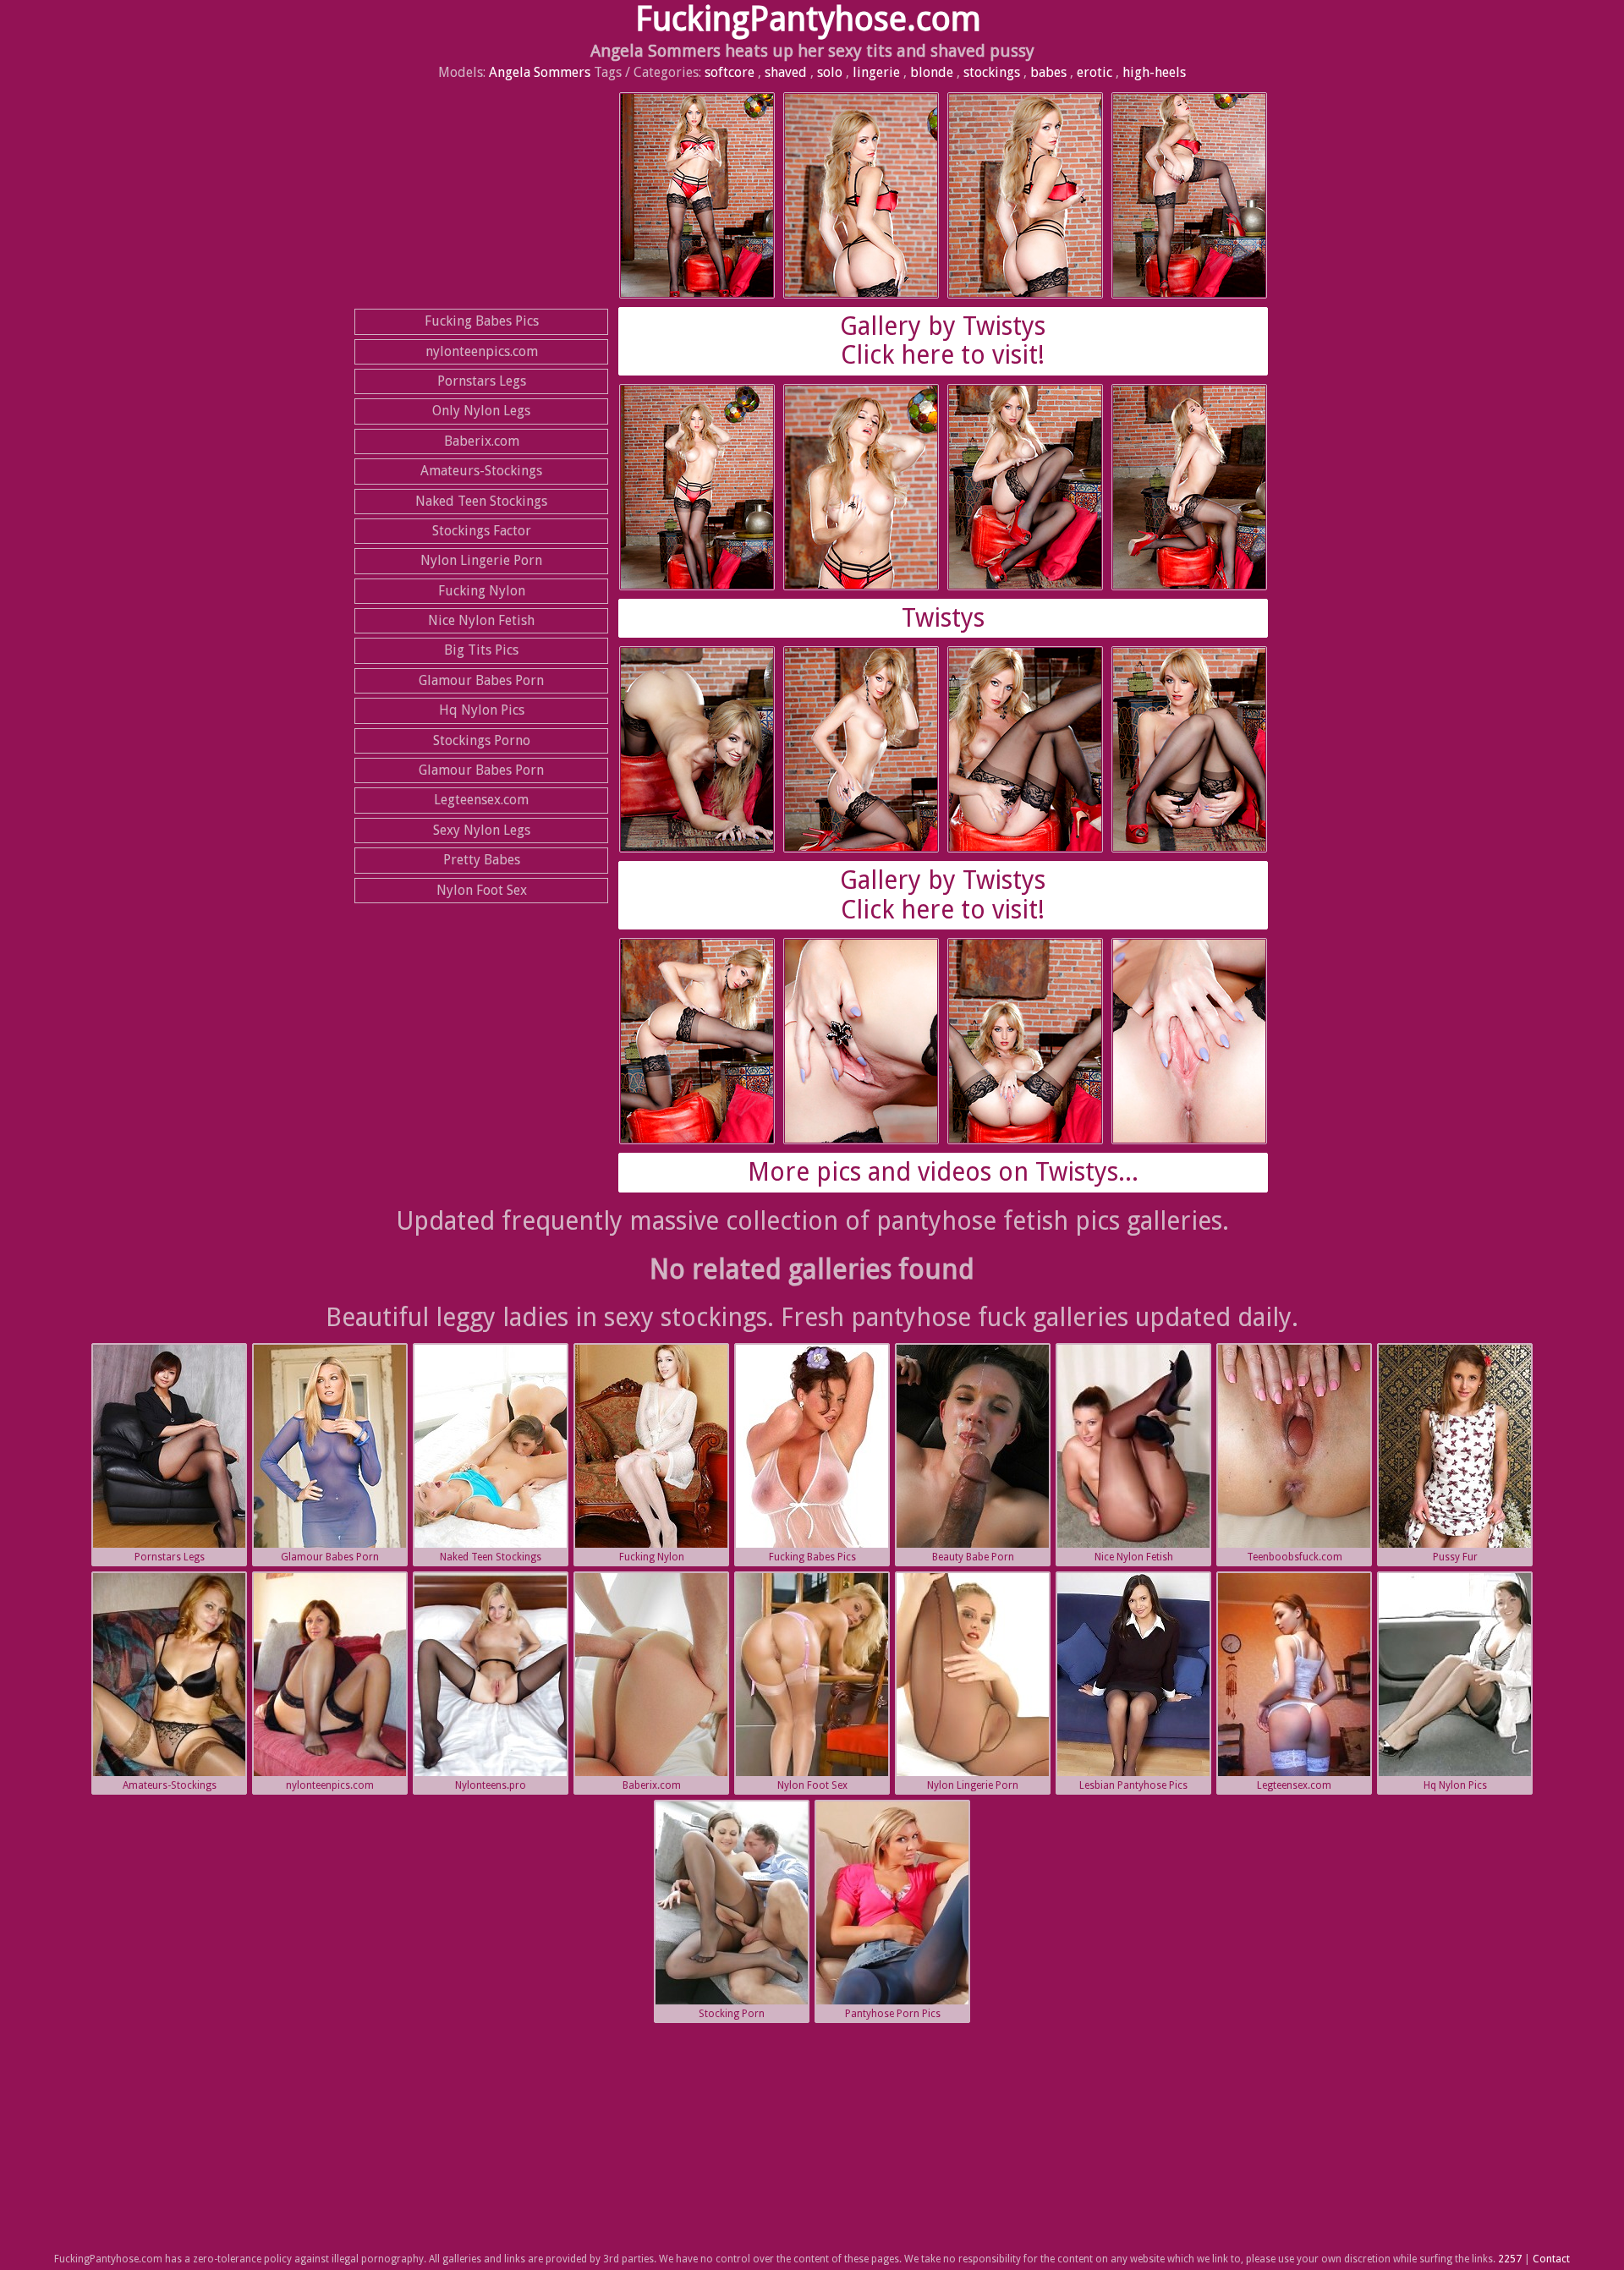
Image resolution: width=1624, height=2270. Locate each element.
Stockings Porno (482, 740)
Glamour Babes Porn (481, 680)
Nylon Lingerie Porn (481, 560)
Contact (1551, 2259)
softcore (730, 72)
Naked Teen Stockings (481, 501)
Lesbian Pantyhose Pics (1133, 1785)
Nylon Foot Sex (482, 890)
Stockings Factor (482, 531)
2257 (1510, 2259)
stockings (992, 72)
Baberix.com (482, 441)
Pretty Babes (482, 860)
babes (1048, 72)
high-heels (1154, 72)
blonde (932, 72)
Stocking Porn (732, 2014)
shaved (786, 72)
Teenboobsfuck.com (1295, 1557)
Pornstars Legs (482, 381)
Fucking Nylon (482, 591)
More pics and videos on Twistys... (943, 1172)
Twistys (943, 618)
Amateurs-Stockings (481, 471)
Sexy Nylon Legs (482, 830)
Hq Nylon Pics (482, 710)
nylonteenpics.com (482, 351)
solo (830, 72)
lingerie (876, 72)
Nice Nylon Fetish (481, 620)
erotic (1095, 72)
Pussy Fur (1455, 1557)
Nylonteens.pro (491, 1785)
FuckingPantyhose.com (808, 19)
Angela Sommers (540, 72)
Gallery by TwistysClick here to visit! (943, 341)
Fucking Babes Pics (482, 321)
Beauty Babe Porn (973, 1557)
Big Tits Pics (481, 650)
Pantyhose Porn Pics (893, 2014)
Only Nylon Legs (481, 411)
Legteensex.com (481, 800)
